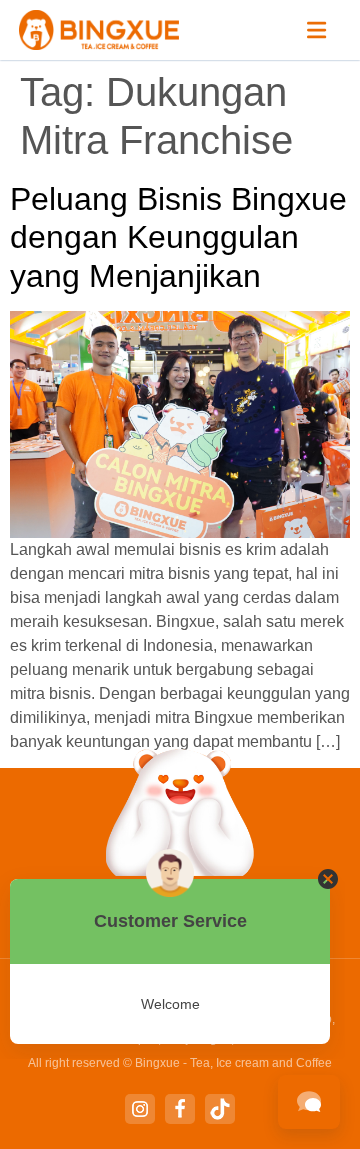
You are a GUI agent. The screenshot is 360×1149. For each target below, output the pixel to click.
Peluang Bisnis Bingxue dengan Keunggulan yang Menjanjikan (178, 237)
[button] (317, 30)
